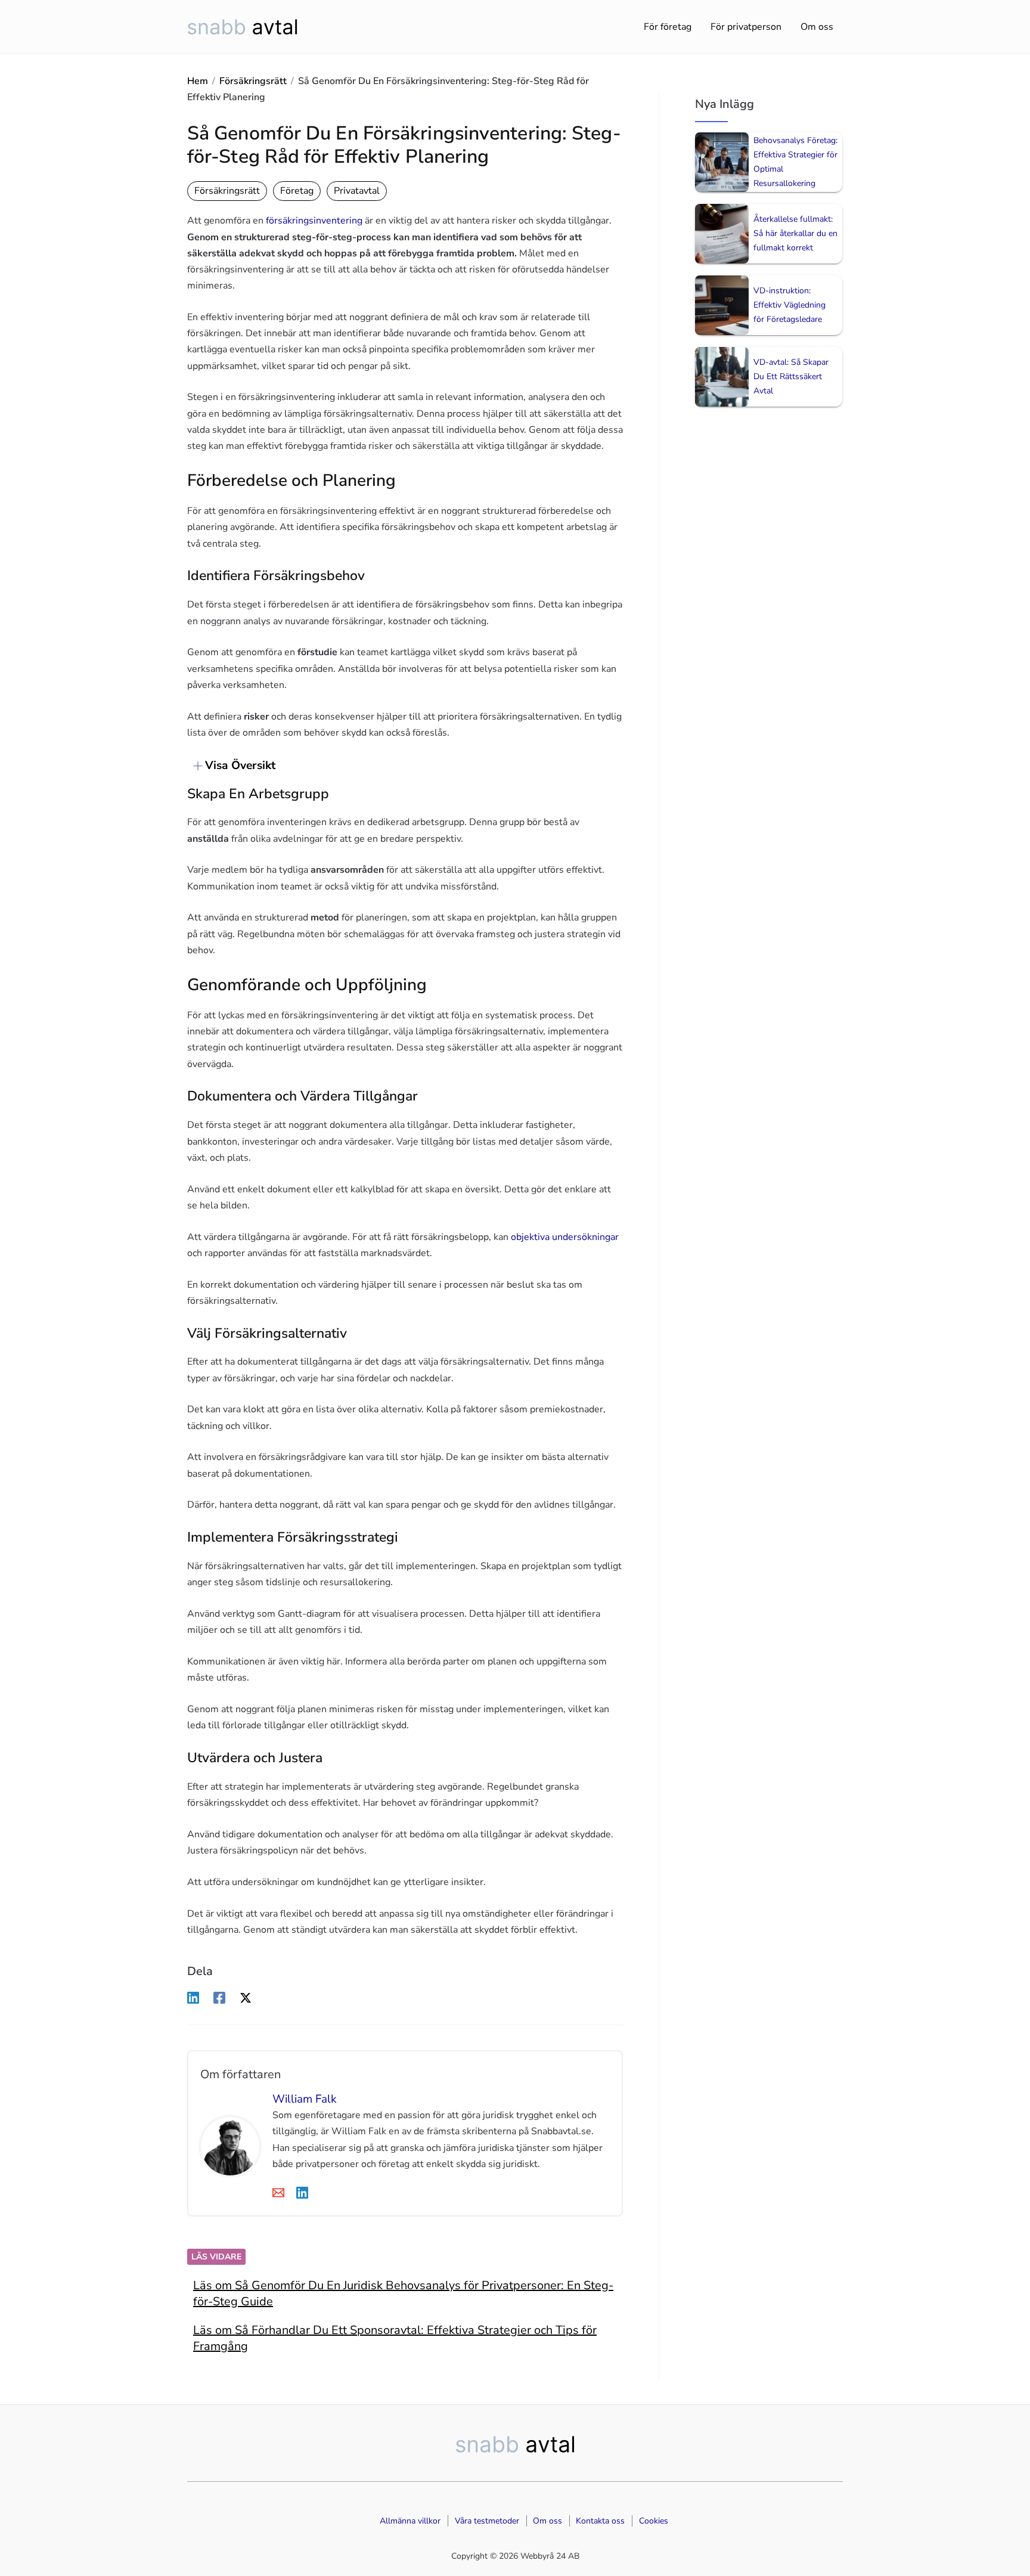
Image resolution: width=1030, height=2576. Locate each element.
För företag (668, 27)
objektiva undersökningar (565, 1237)
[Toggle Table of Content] (192, 766)
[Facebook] (219, 1997)
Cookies (654, 2521)
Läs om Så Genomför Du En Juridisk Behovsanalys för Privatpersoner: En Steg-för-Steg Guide (403, 2293)
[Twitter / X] (246, 1997)
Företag (297, 191)
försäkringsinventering (314, 221)
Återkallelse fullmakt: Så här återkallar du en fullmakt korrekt (795, 233)
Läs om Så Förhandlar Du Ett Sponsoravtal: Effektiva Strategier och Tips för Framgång (395, 2338)
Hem (198, 81)
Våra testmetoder (487, 2521)
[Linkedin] (193, 1997)
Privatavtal (357, 191)
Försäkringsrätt (253, 81)
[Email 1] (278, 2192)
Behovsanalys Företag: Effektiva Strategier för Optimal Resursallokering (795, 162)
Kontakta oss (600, 2521)
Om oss (817, 27)
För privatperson (746, 27)
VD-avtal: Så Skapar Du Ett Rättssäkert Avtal (791, 376)
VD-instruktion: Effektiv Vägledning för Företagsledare (789, 305)
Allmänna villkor (410, 2521)
